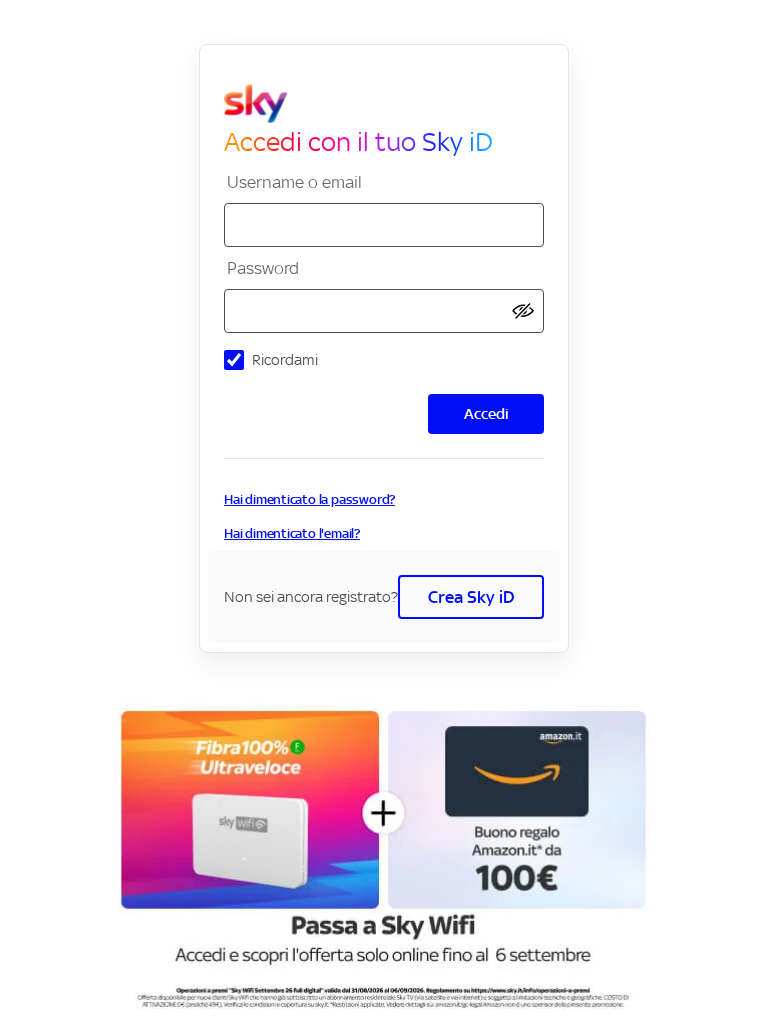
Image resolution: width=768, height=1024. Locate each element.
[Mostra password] (523, 311)
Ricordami (285, 359)
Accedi (486, 413)
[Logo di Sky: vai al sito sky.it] (392, 104)
